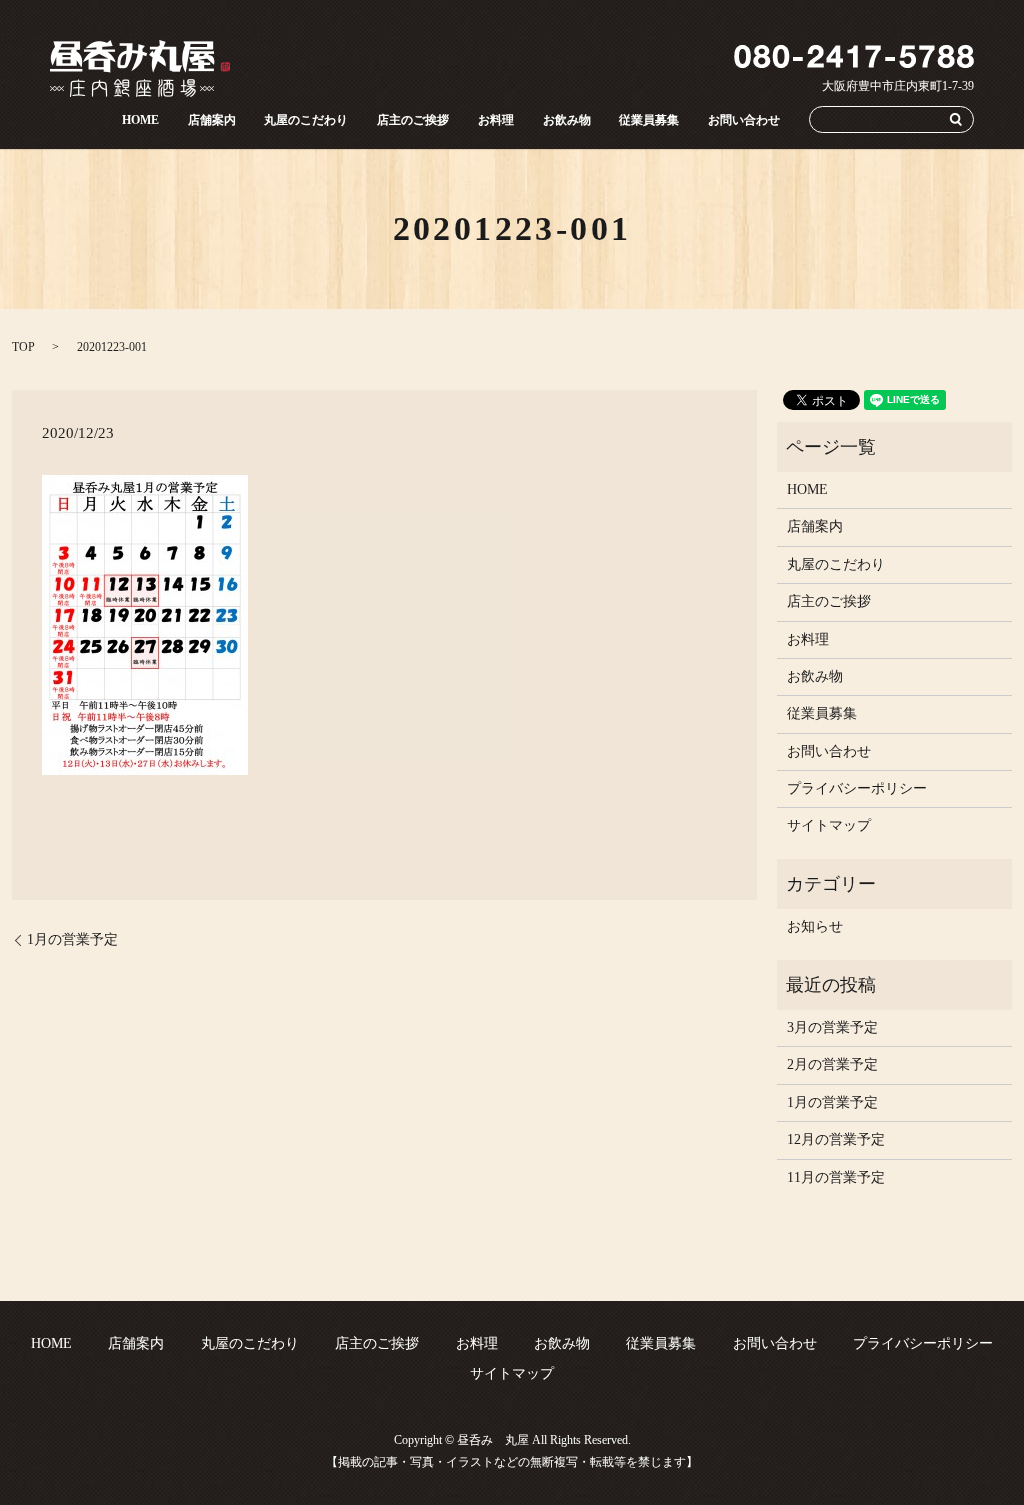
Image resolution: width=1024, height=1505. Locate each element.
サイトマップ (829, 825)
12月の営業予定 (836, 1139)
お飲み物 (567, 119)
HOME (140, 119)
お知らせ (815, 926)
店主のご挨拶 (413, 119)
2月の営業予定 (832, 1064)
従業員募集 (649, 119)
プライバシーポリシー (857, 788)
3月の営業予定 (832, 1027)
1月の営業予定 (72, 939)
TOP (23, 347)
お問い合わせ (744, 119)
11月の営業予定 (836, 1177)
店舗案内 (212, 119)
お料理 (496, 119)
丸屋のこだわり (306, 119)
